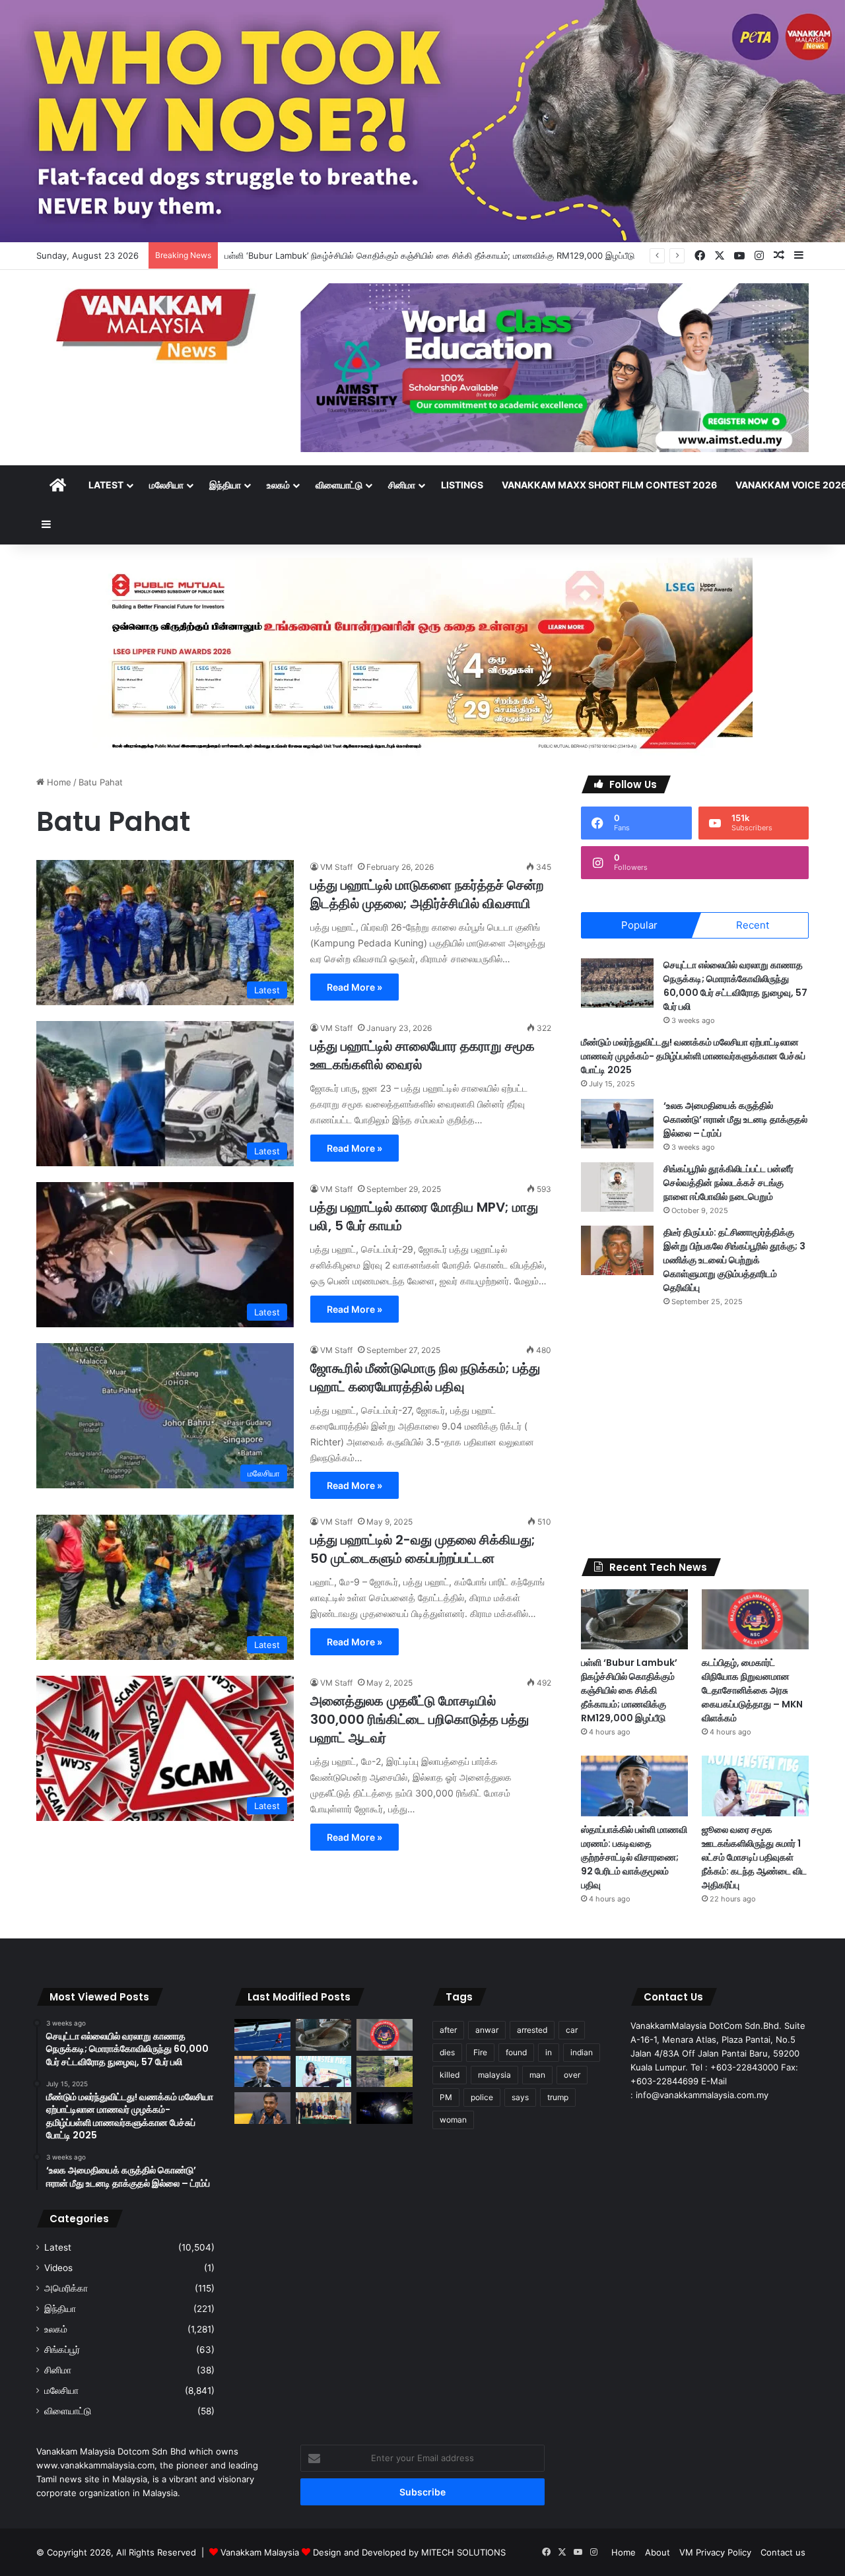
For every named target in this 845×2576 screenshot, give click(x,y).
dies (447, 2052)
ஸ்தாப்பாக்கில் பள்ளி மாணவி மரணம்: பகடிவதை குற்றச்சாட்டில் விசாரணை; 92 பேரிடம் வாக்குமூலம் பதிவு (634, 1857)
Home (58, 782)
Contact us (783, 2552)
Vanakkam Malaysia (261, 2552)
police (482, 2097)
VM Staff (336, 867)
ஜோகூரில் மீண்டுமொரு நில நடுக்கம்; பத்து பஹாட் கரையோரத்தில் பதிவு (425, 1377)
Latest (106, 485)
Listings (462, 485)
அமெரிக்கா (66, 2288)
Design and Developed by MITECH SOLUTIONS (409, 2552)
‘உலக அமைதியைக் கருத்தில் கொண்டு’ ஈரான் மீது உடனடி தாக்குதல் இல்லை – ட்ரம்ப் (735, 1119)
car (572, 2030)
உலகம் (278, 485)
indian (582, 2052)
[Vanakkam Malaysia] (158, 324)
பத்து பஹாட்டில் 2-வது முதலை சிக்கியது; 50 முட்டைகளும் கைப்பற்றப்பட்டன (423, 1549)
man (537, 2075)
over (572, 2075)
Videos (58, 2268)
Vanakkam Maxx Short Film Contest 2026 (609, 485)
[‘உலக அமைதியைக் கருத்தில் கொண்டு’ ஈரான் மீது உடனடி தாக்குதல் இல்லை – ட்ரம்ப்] (617, 1124)
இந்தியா (225, 485)
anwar (487, 2030)
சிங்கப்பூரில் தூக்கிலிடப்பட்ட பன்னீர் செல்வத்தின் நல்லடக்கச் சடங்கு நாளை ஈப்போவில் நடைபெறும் (728, 1183)
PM (446, 2097)
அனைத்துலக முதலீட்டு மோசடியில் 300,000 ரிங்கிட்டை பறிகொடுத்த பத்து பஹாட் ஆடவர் (420, 1719)
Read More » (355, 987)
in (549, 2052)
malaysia (494, 2075)
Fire (480, 2052)
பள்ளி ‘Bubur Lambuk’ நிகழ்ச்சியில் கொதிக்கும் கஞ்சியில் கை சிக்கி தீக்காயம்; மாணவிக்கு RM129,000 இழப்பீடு (429, 255)
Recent (753, 925)
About (658, 2552)
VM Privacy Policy (715, 2552)
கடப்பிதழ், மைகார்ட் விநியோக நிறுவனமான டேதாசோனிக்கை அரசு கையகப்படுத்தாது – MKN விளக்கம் (752, 1690)
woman (453, 2120)
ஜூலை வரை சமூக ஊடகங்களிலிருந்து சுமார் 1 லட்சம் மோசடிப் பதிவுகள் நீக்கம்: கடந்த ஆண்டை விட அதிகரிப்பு (754, 1857)
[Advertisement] (695, 1433)
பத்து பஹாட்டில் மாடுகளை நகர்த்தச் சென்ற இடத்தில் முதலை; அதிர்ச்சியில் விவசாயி (427, 894)
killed (450, 2075)
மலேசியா (166, 485)
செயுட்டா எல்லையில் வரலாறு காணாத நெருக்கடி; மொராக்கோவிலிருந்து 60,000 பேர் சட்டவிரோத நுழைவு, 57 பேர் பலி (735, 986)
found (516, 2052)
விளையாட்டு (339, 485)
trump (558, 2097)
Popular (639, 925)
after (448, 2030)
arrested (532, 2030)
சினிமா (402, 485)
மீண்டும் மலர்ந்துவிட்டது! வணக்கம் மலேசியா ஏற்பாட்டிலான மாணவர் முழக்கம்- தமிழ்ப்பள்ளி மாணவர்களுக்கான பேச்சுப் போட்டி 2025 (693, 1056)
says (520, 2097)
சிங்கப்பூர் (62, 2350)
